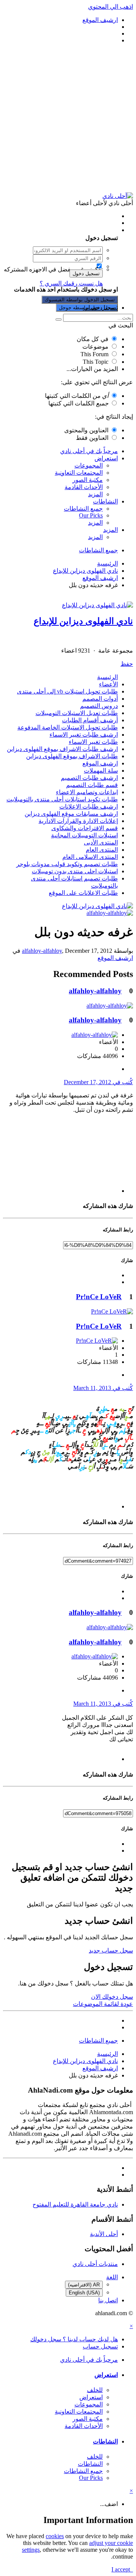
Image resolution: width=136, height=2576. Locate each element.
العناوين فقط (92, 438)
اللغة (112, 2277)
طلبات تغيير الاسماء (93, 742)
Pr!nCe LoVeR (99, 1297)
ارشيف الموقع (100, 763)
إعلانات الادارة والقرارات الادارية (78, 821)
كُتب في (98, 1082)
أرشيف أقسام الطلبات (90, 720)
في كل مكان (93, 339)
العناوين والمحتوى (86, 430)
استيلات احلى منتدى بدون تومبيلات (75, 871)
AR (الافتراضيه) (84, 2285)
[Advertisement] (68, 118)
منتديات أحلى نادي (95, 2264)
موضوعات (95, 347)
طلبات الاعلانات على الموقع (83, 893)
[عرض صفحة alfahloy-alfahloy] (110, 913)
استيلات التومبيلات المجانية (84, 835)
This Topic (96, 362)
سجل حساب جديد (111, 1950)
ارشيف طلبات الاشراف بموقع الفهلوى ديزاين (62, 749)
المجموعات (89, 465)
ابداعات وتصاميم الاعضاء (87, 792)
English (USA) (84, 2293)
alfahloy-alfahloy (42, 951)
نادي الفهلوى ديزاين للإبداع (83, 621)
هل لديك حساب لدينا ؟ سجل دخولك (73, 230)
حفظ (127, 664)
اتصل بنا (108, 2300)
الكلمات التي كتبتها (77, 396)
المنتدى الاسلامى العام (90, 857)
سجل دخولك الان (112, 1997)
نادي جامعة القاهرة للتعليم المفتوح (75, 2204)
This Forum (94, 354)
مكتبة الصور (88, 480)
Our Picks (91, 515)
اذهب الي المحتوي (110, 7)
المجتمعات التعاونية (79, 473)
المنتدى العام (102, 850)
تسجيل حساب (100, 308)
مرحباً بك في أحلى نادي (89, 451)
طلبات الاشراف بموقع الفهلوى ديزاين (72, 756)
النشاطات (105, 501)
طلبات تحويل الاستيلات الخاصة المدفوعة (68, 727)
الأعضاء (108, 684)
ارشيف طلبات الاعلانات (89, 806)
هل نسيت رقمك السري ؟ (71, 283)
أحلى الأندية (104, 2234)
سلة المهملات (101, 771)
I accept (122, 2569)
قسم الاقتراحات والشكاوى (85, 828)
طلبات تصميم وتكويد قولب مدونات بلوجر (67, 864)
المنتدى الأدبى (101, 842)
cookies (55, 2536)
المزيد (95, 494)
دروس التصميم (99, 706)
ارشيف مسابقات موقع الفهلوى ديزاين (71, 814)
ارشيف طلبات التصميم (89, 778)
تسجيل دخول (86, 273)
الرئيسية (107, 677)
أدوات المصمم (100, 699)
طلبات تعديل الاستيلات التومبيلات (77, 713)
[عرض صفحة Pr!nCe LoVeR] (112, 1311)
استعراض (106, 458)
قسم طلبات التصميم (92, 785)
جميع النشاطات (83, 509)
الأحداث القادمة (84, 487)
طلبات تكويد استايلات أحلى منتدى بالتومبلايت (62, 799)
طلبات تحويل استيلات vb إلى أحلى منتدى (67, 691)
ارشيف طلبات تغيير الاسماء (84, 735)
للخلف (95, 2390)
